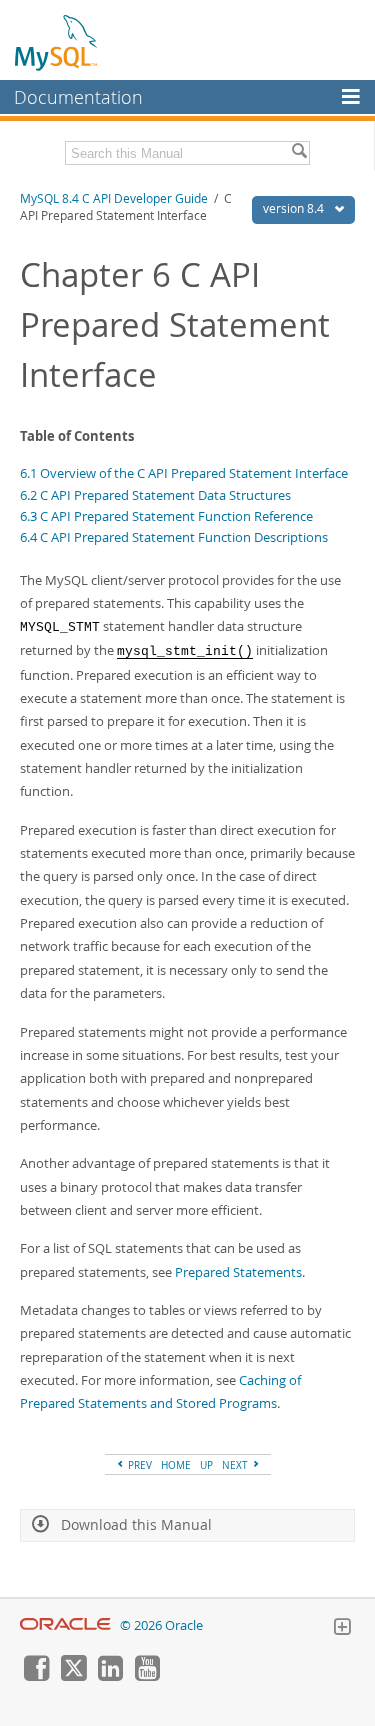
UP (206, 1465)
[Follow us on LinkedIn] (110, 1676)
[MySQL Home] (57, 42)
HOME (176, 1465)
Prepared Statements (238, 1272)
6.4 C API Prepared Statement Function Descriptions (174, 537)
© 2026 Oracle (161, 1625)
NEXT (236, 1465)
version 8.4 (295, 208)
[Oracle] (65, 1625)
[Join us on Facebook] (36, 1676)
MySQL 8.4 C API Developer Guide (114, 198)
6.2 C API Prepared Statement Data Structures (155, 495)
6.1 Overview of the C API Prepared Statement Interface (184, 473)
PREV (138, 1465)
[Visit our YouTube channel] (147, 1676)
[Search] (299, 153)
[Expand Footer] (342, 1629)
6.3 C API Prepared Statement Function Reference (166, 516)
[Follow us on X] (73, 1676)
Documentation (78, 97)
